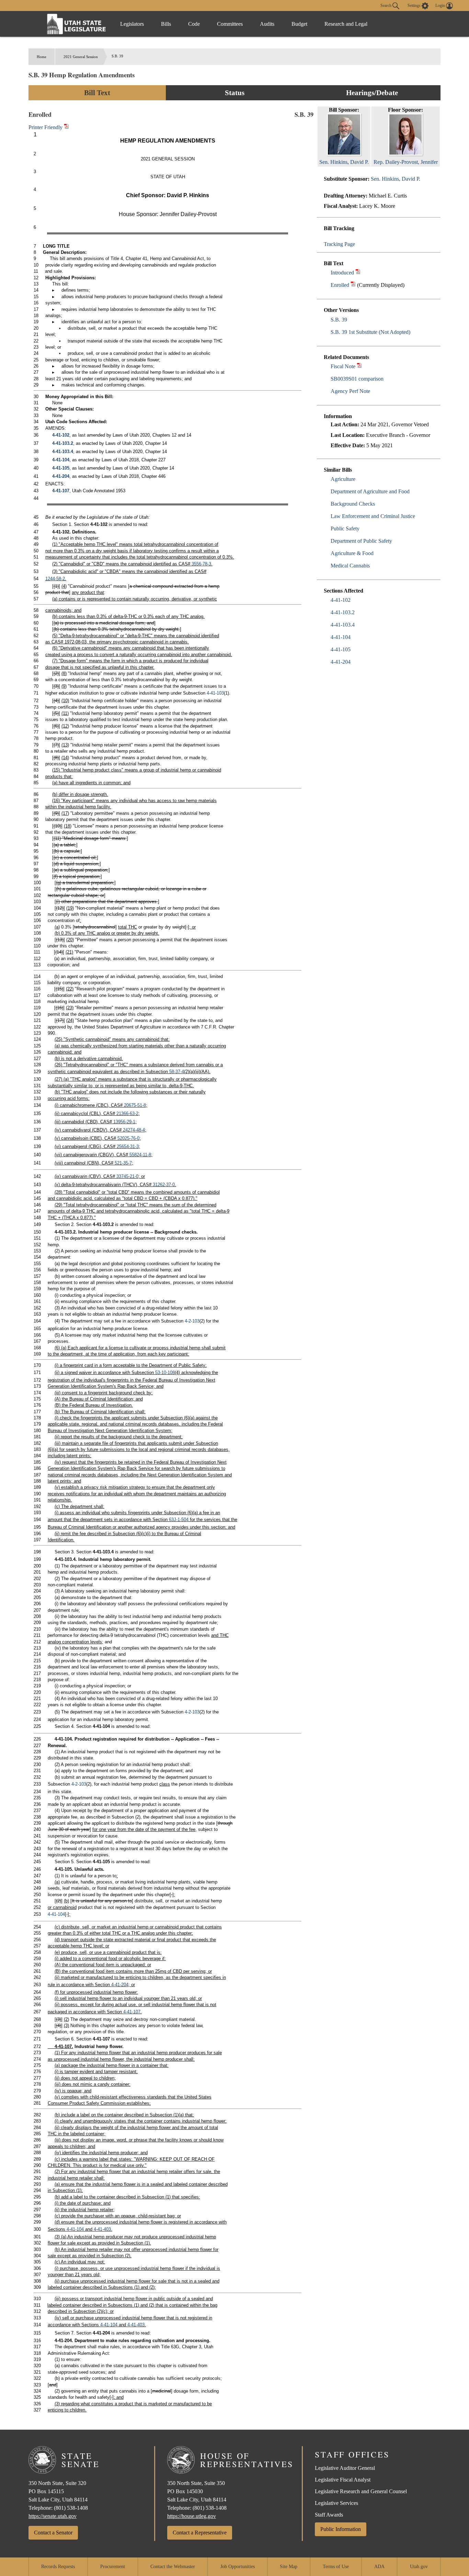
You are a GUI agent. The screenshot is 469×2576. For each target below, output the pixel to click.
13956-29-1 (124, 1122)
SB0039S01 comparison (357, 379)
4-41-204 (341, 662)
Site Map (289, 2567)
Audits (267, 24)
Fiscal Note (343, 366)
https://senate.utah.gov (53, 2516)
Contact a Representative (200, 2533)
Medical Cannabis (350, 566)
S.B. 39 (339, 320)
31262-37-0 (164, 1185)
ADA (379, 2567)
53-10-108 (165, 1373)
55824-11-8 (140, 1155)
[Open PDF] (358, 273)
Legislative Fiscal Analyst (343, 2480)
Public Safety (345, 528)
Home (42, 57)
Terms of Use (336, 2567)
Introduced (342, 273)
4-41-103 (215, 693)
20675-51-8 (135, 1105)
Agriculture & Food (352, 553)
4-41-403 (102, 2229)
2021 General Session (81, 57)
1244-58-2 (55, 579)
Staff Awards (329, 2515)
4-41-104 (341, 637)
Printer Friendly (46, 127)
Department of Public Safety (361, 541)
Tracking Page (339, 244)
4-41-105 (341, 649)
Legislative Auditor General (345, 2468)
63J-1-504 (179, 1520)
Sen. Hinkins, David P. (396, 179)
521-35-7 (123, 1163)
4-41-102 (341, 600)
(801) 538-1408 (71, 2508)
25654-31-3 (128, 1146)
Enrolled (340, 285)
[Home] (77, 24)
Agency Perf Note (350, 391)
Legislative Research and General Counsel (361, 2491)
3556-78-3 (201, 564)
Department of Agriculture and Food (370, 491)
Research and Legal (346, 24)
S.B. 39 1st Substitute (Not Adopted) (370, 332)
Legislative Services (336, 2503)
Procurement (113, 2567)
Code (194, 24)
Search (386, 5)
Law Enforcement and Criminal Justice (373, 516)
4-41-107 (61, 491)
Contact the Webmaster (173, 2567)
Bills (166, 24)
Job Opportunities (238, 2567)
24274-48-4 (134, 1130)
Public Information (341, 2529)
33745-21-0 (127, 1176)
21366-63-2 (127, 1113)
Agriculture (343, 479)
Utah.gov (419, 2567)
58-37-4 (177, 1072)
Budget (299, 24)
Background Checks (353, 504)
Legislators (132, 24)
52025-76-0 (128, 1138)
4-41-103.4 (343, 625)
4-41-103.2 (343, 612)
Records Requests (58, 2567)
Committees (230, 24)
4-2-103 (192, 1321)
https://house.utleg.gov (192, 2516)
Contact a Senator (53, 2533)
